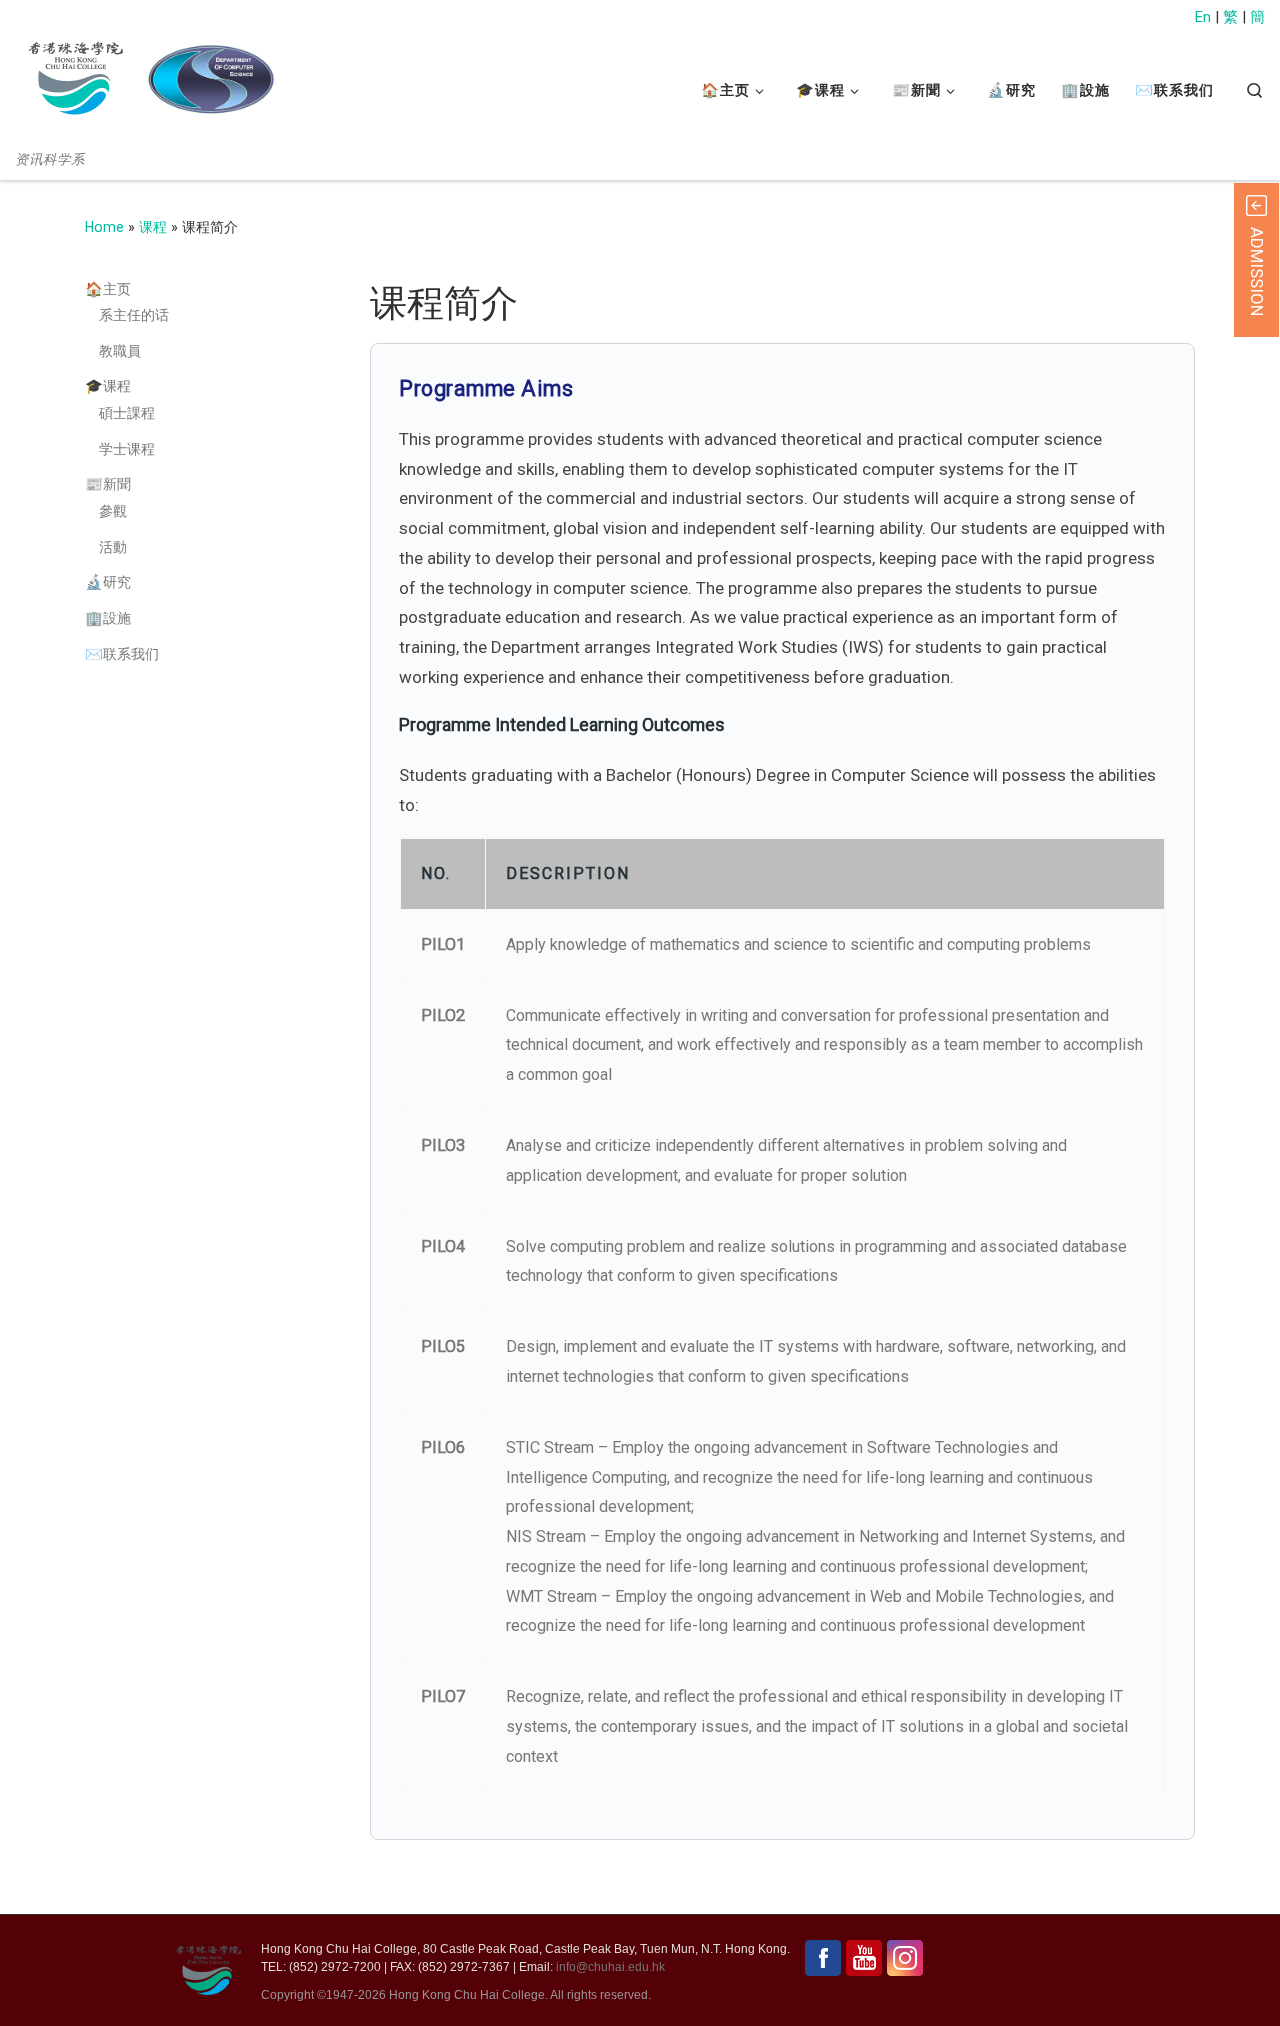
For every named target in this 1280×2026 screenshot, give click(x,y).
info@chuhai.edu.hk (610, 1967)
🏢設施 (108, 618)
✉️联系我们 (122, 654)
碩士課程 (127, 413)
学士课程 (127, 449)
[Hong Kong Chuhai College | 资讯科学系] (210, 79)
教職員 (120, 351)
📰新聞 (108, 484)
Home (104, 227)
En (1203, 17)
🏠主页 (108, 289)
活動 (113, 547)
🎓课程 (108, 386)
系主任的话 (134, 315)
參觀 (113, 511)
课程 (153, 227)
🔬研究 (108, 582)
